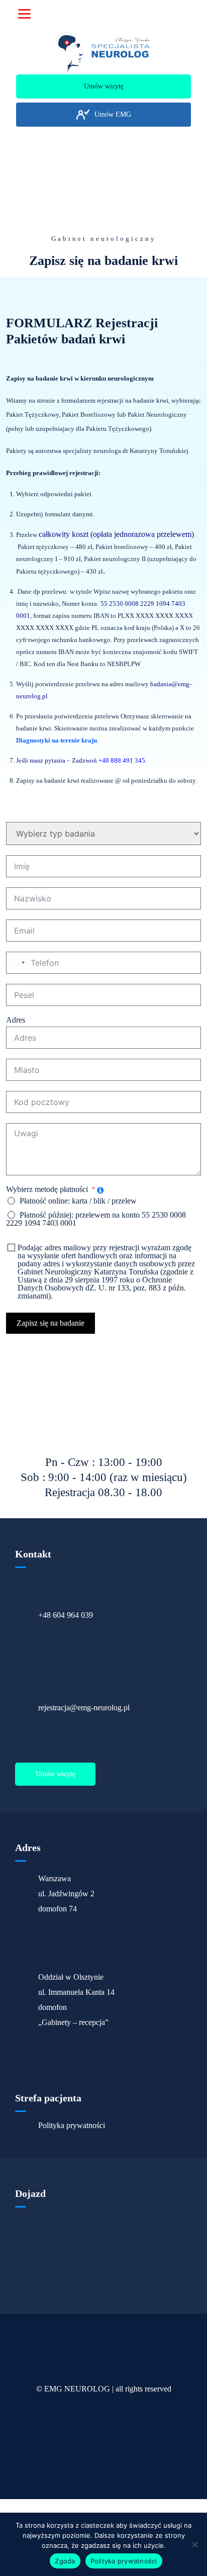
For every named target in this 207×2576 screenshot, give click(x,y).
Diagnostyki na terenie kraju (57, 740)
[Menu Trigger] (24, 14)
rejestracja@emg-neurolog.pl (84, 1708)
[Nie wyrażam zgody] (194, 2544)
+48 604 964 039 (66, 1615)
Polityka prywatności (72, 2126)
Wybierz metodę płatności (47, 1189)
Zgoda (65, 2561)
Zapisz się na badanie (50, 1323)
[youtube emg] (41, 56)
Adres (16, 1020)
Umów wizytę (56, 1774)
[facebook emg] (106, 56)
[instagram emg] (171, 56)
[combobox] (17, 963)
